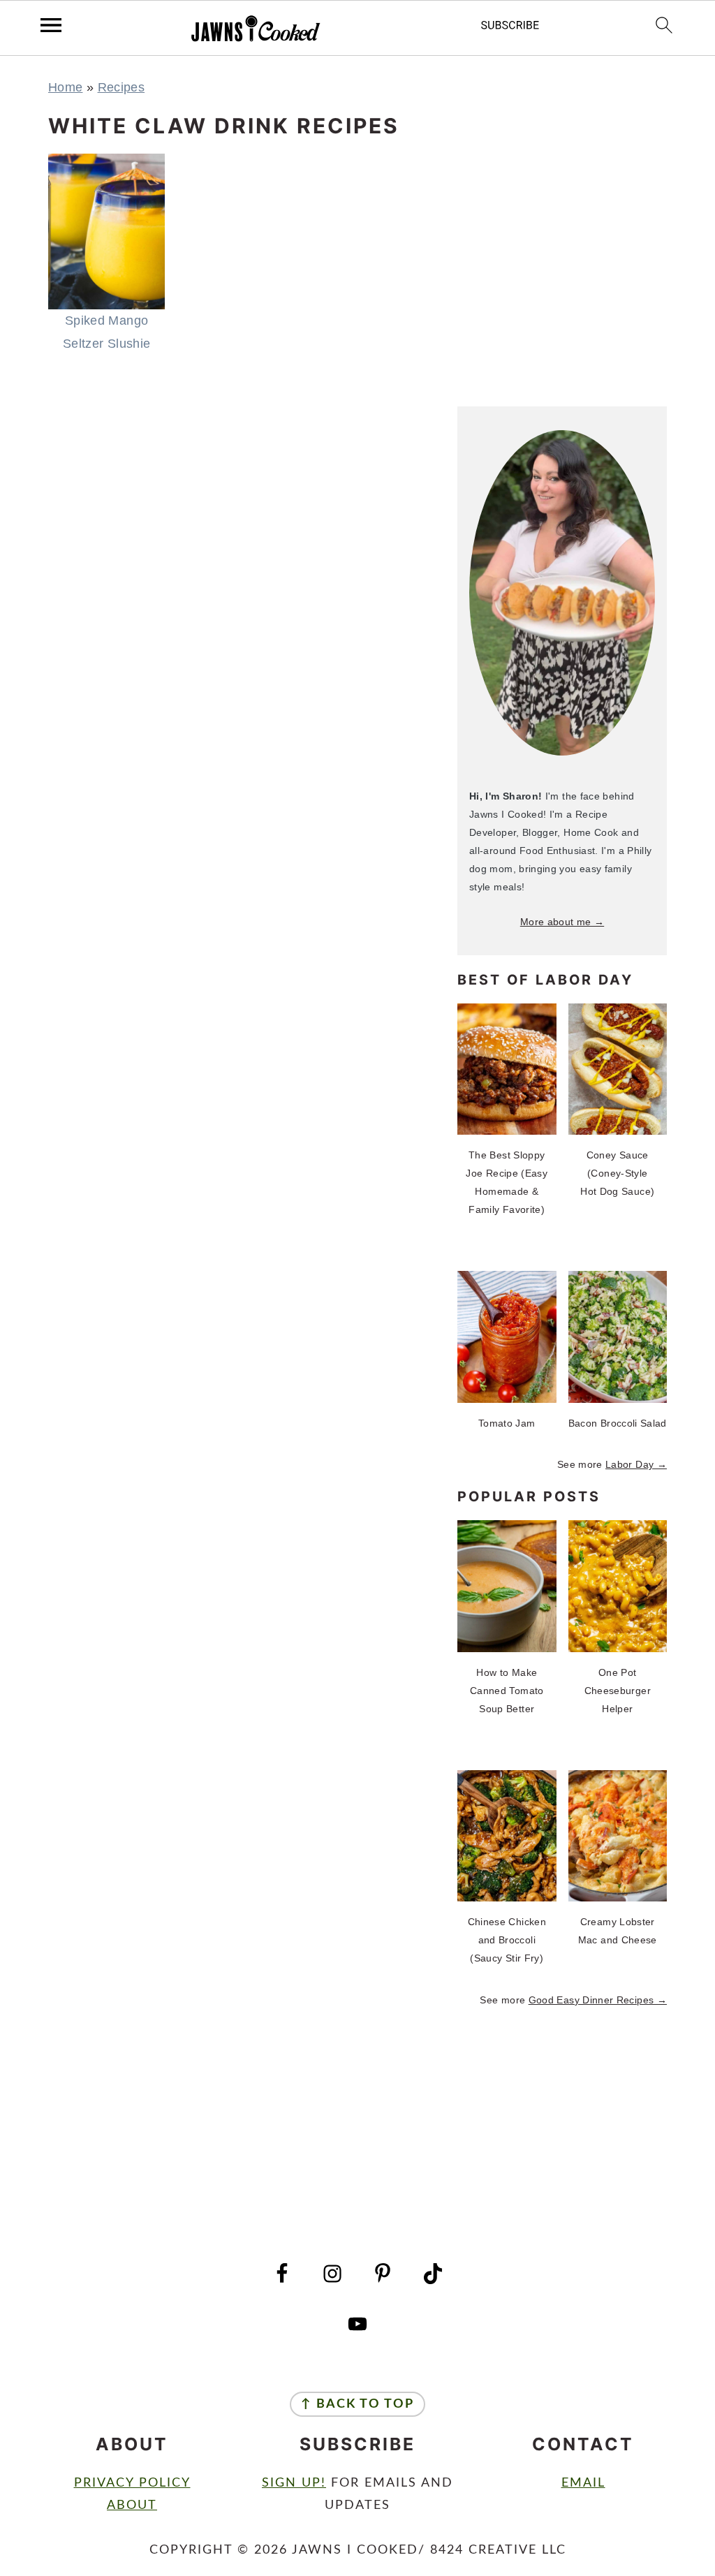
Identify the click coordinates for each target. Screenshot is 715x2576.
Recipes (121, 87)
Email (583, 2483)
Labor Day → (636, 1464)
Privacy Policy (132, 2483)
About (132, 2505)
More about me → (562, 922)
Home (65, 87)
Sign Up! (294, 2483)
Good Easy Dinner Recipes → (598, 2000)
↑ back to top (357, 2404)
